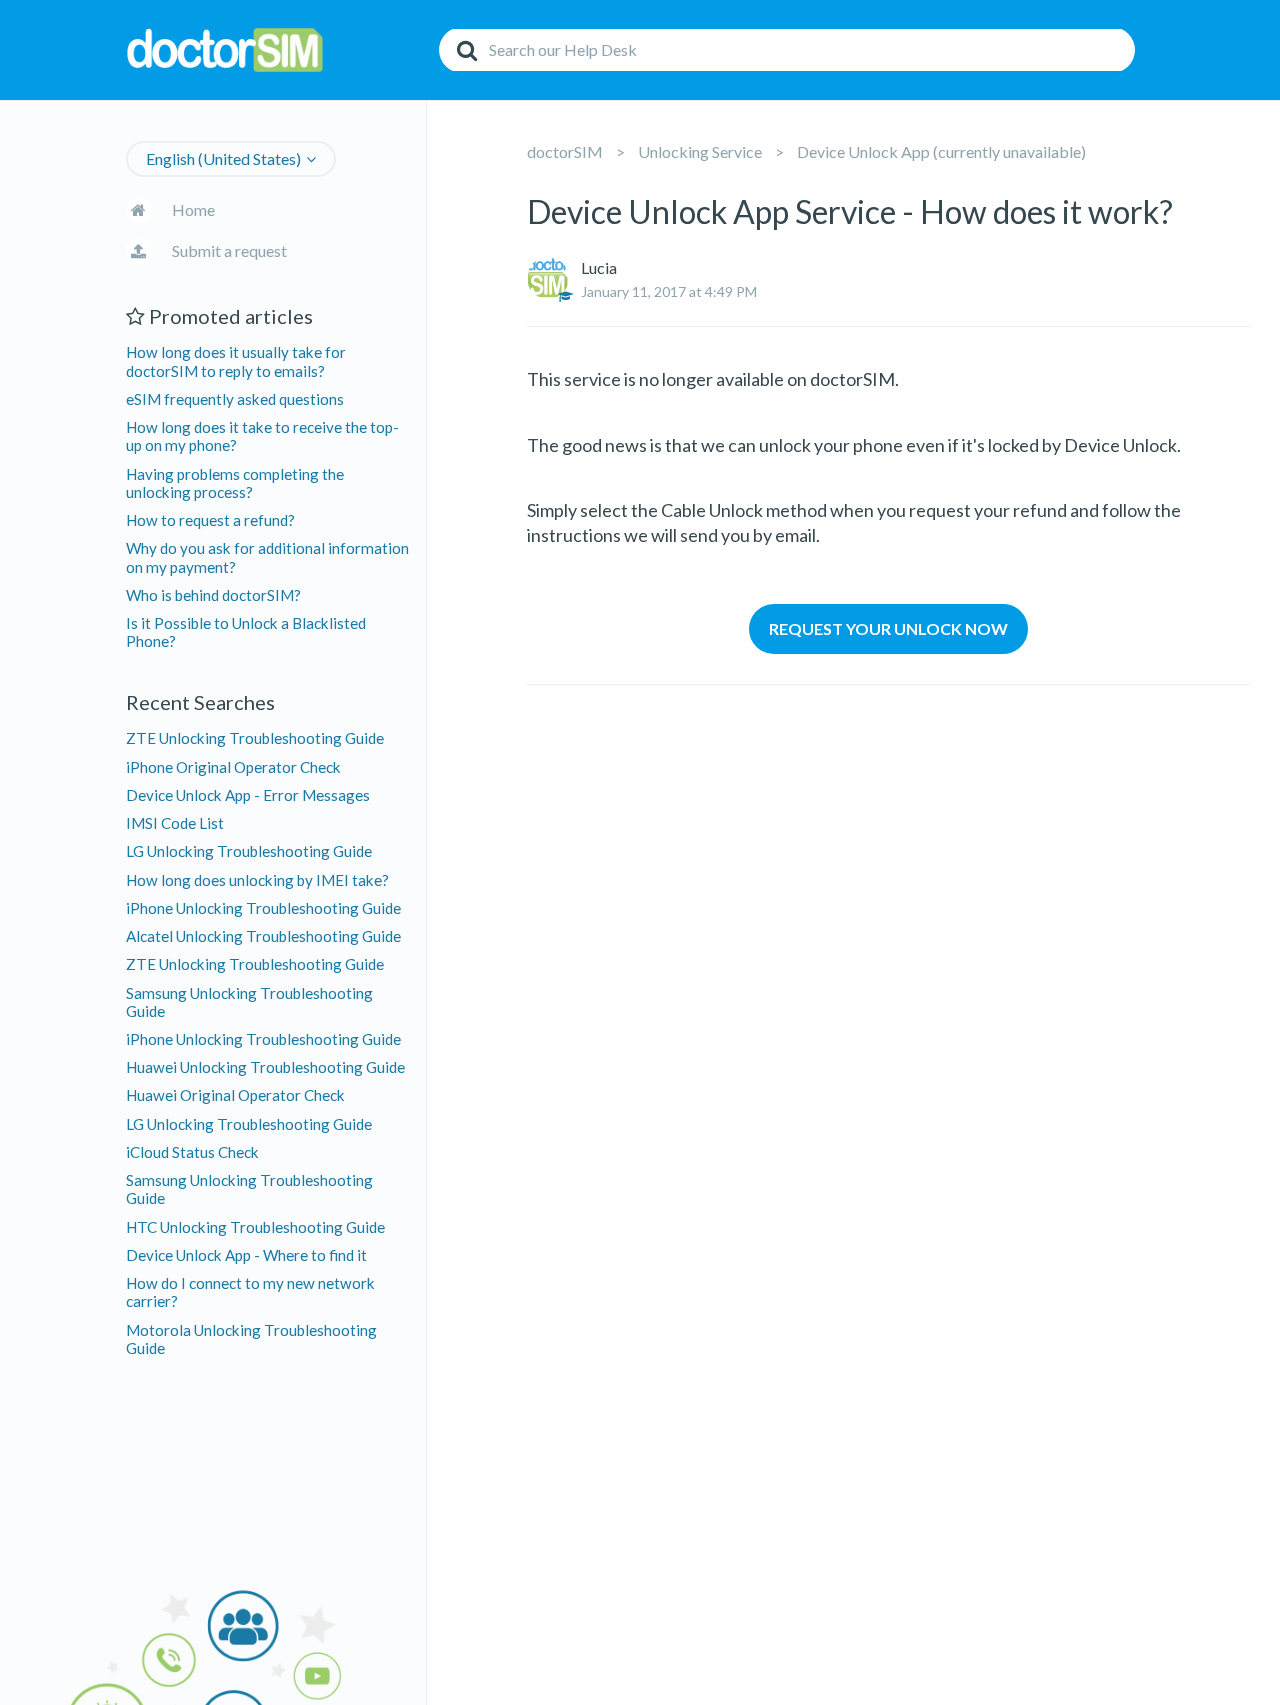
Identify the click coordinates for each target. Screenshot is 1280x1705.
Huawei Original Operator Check (235, 1095)
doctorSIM (565, 151)
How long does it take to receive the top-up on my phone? (262, 436)
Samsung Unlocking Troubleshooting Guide (249, 1002)
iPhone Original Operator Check (233, 767)
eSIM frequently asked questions (235, 399)
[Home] (277, 50)
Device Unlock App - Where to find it (246, 1255)
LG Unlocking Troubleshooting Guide (249, 851)
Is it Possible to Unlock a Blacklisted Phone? (246, 632)
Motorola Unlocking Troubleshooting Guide (251, 1339)
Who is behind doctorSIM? (213, 595)
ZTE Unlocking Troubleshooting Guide (255, 738)
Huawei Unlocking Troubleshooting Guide (265, 1067)
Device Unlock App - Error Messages (248, 795)
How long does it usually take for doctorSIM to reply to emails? (236, 361)
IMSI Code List (175, 823)
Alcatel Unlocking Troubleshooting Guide (263, 936)
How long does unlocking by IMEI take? (257, 880)
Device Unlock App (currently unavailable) (941, 151)
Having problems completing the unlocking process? (235, 483)
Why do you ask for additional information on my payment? (267, 557)
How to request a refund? (210, 520)
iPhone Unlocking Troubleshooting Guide (263, 908)
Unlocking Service (700, 151)
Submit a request (229, 250)
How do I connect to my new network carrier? (250, 1292)
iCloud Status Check (192, 1152)
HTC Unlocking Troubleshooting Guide (255, 1227)
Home (193, 209)
